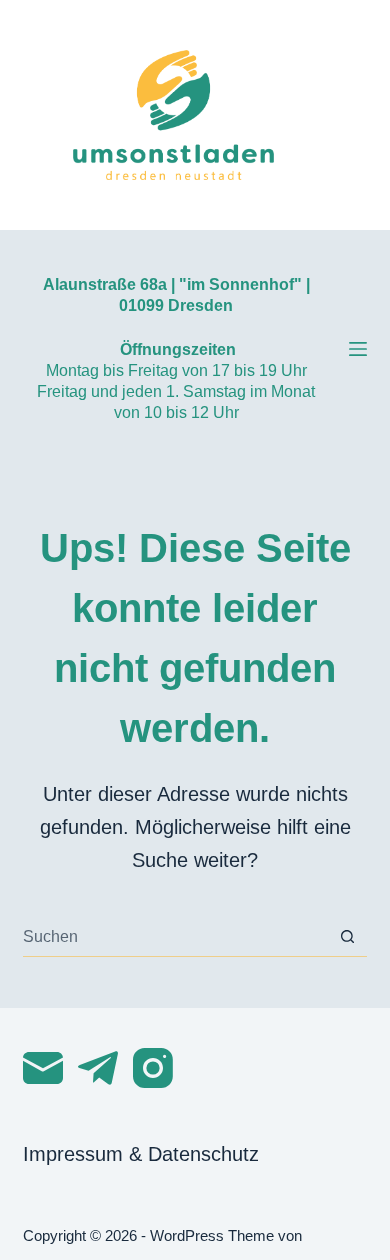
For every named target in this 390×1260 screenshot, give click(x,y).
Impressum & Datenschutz (141, 1154)
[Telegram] (98, 1068)
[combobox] (175, 937)
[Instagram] (153, 1068)
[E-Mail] (43, 1068)
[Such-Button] (347, 936)
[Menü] (358, 349)
